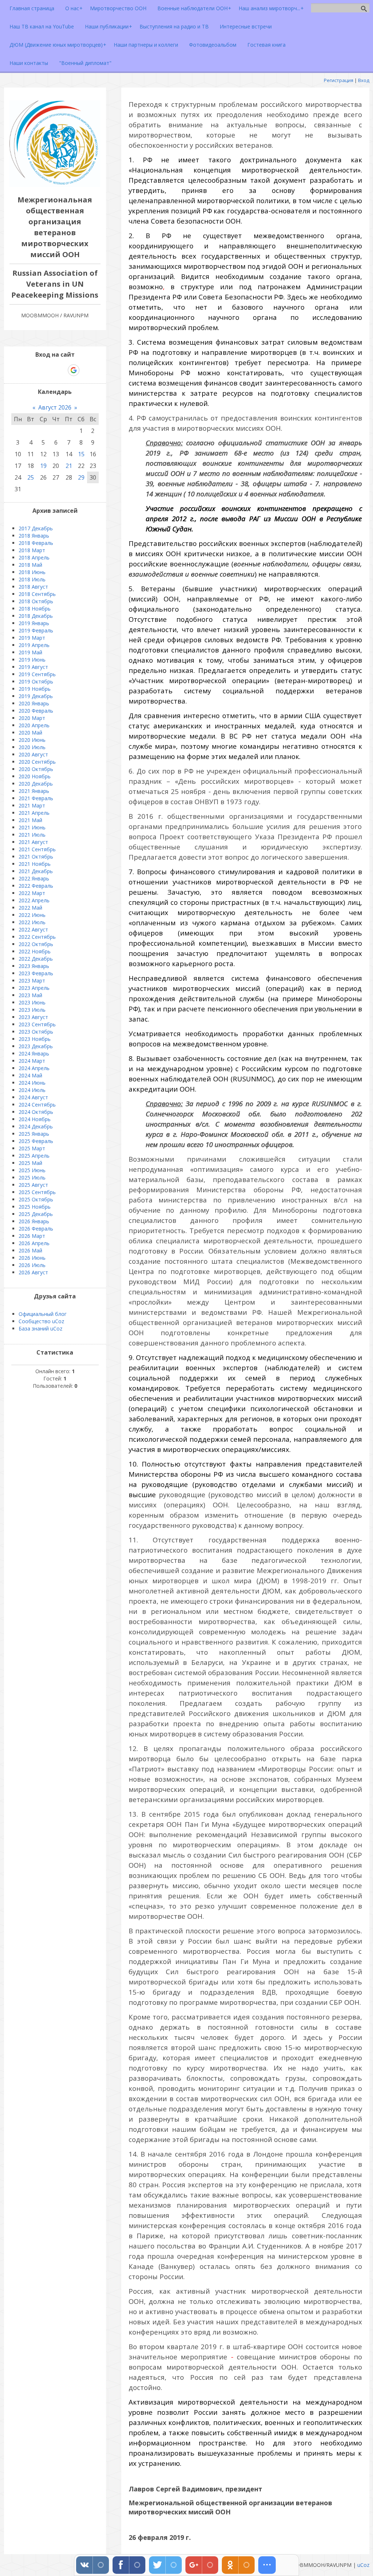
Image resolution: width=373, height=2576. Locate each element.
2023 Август (33, 1017)
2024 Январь (34, 1053)
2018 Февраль (36, 543)
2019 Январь (34, 623)
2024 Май (30, 1075)
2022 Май (30, 908)
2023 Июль (32, 1010)
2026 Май (30, 1250)
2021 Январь (34, 791)
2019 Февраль (36, 630)
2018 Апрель (34, 557)
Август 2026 (55, 407)
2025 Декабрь (36, 1214)
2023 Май (30, 995)
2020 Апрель (34, 725)
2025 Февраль (36, 1141)
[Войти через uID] (24, 370)
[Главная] (55, 185)
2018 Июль (32, 579)
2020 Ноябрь (35, 776)
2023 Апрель (34, 988)
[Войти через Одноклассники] (86, 370)
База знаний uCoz (40, 1328)
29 (81, 477)
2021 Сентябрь (37, 849)
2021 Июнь (32, 827)
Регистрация (339, 80)
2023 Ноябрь (35, 1039)
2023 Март (32, 981)
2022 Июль (32, 922)
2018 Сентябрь (37, 594)
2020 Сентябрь (37, 762)
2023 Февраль (36, 973)
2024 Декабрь (36, 1126)
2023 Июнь (32, 1002)
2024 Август (33, 1097)
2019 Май (30, 652)
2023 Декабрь (36, 1046)
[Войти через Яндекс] (61, 370)
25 (31, 477)
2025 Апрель (34, 1156)
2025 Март (32, 1148)
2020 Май (30, 733)
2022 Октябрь (36, 944)
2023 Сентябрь (37, 1024)
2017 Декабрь (36, 528)
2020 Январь (34, 703)
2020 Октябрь (36, 769)
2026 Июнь (32, 1258)
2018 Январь (34, 536)
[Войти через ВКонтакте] (36, 370)
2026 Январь (34, 1221)
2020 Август (33, 754)
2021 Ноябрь (35, 864)
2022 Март (32, 893)
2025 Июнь (32, 1170)
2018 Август (33, 587)
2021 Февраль (36, 798)
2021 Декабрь (36, 871)
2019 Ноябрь (35, 689)
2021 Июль (32, 835)
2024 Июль (32, 1090)
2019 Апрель (34, 645)
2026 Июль (32, 1265)
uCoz (363, 2565)
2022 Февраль (36, 886)
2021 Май (30, 820)
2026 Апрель (34, 1243)
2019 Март (32, 638)
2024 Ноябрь (35, 1119)
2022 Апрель (34, 900)
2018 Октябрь (36, 601)
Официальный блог (43, 1314)
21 (69, 466)
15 (81, 454)
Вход (364, 80)
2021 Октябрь (36, 857)
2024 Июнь (32, 1083)
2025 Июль (32, 1177)
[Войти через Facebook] (48, 370)
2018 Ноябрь (35, 609)
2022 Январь (34, 878)
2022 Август (33, 929)
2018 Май (30, 565)
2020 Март (32, 718)
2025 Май (30, 1163)
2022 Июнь (32, 915)
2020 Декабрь (36, 784)
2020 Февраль (36, 711)
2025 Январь (34, 1134)
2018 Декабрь (36, 616)
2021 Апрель (34, 813)
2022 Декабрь (36, 959)
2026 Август (33, 1272)
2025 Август (33, 1185)
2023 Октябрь (36, 1032)
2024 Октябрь (36, 1112)
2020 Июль (32, 747)
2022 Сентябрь (37, 937)
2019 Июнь (32, 660)
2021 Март (32, 805)
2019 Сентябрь (37, 674)
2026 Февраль (36, 1229)
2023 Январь (34, 966)
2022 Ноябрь (35, 951)
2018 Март (32, 550)
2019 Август (33, 667)
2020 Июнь (32, 740)
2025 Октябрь (36, 1199)
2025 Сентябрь (37, 1192)
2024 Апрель (34, 1068)
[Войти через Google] (74, 370)
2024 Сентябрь (37, 1105)
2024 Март (32, 1061)
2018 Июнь (32, 572)
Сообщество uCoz (41, 1321)
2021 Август (33, 842)
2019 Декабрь (36, 696)
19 (43, 466)
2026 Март (32, 1236)
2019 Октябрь (36, 681)
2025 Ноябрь (35, 1207)
